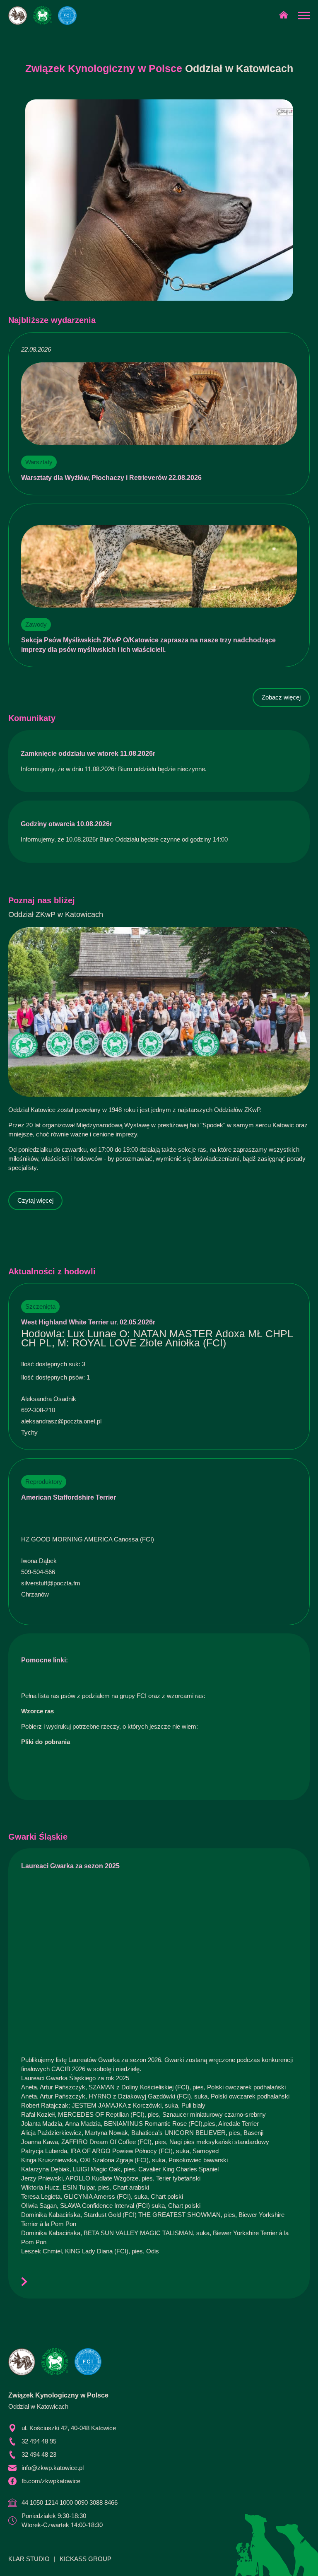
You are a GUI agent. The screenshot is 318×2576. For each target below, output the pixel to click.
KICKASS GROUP (86, 2559)
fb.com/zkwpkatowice (51, 2481)
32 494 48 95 (39, 2441)
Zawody (36, 624)
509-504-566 (38, 1572)
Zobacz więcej (281, 697)
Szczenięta (40, 1306)
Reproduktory (44, 1482)
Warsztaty (39, 462)
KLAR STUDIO (29, 2559)
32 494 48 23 (39, 2454)
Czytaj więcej (35, 1200)
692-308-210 (38, 1410)
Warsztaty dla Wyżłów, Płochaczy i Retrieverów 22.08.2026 (111, 478)
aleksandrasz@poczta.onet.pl (61, 1421)
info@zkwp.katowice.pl (53, 2468)
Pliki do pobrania (46, 1742)
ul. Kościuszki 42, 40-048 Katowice (69, 2428)
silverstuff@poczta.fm (51, 1583)
